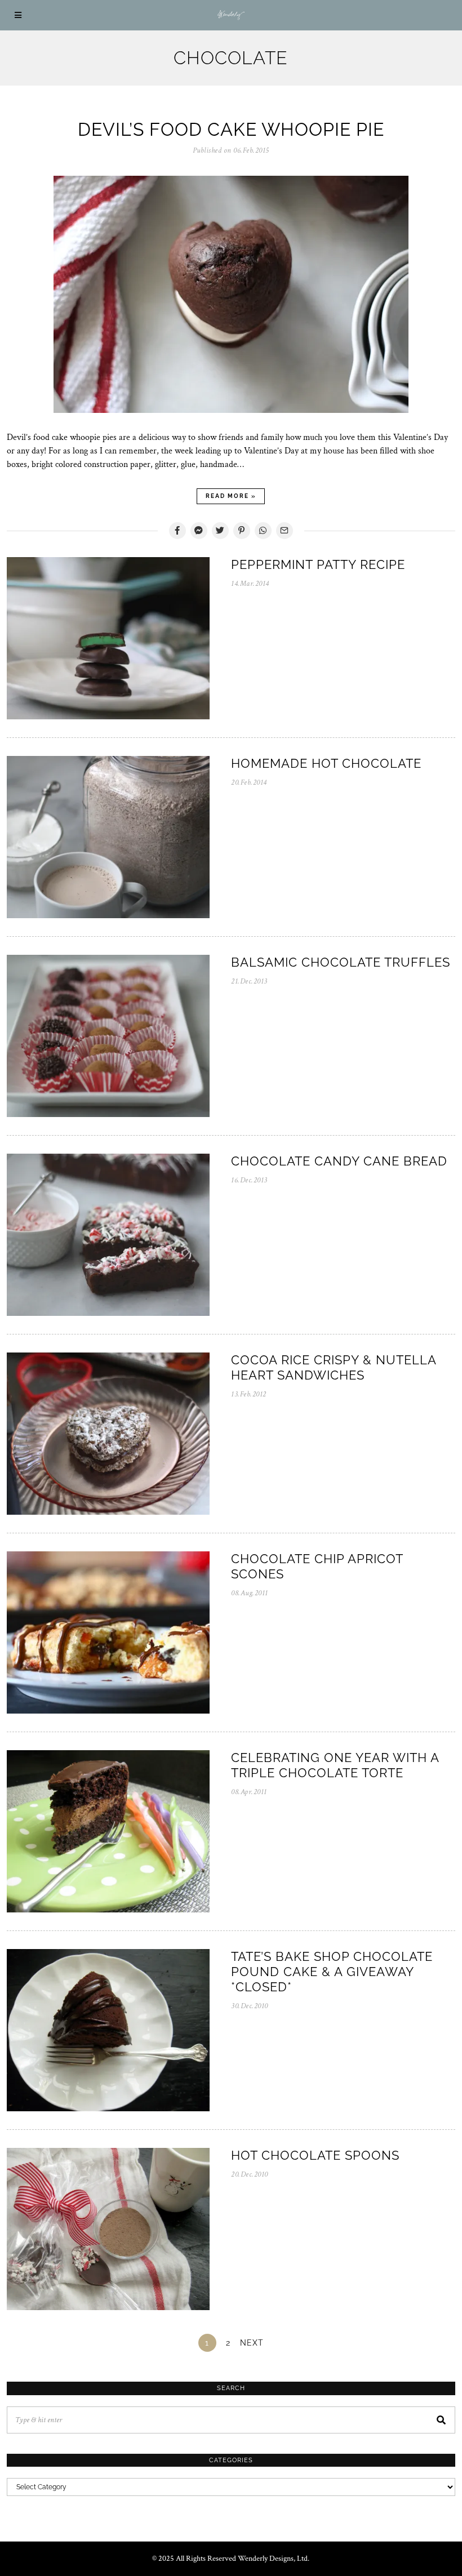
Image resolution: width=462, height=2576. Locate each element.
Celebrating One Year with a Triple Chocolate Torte (335, 1765)
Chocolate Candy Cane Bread (339, 1161)
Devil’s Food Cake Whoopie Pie (231, 129)
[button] (442, 2420)
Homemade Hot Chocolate (326, 763)
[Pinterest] (242, 531)
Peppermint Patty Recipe (318, 564)
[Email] (285, 531)
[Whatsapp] (263, 531)
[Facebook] (177, 531)
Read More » (231, 496)
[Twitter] (220, 531)
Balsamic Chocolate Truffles (341, 962)
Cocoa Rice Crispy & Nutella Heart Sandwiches (334, 1367)
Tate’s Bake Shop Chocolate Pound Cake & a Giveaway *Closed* (332, 1972)
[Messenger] (199, 531)
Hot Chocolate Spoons (315, 2155)
